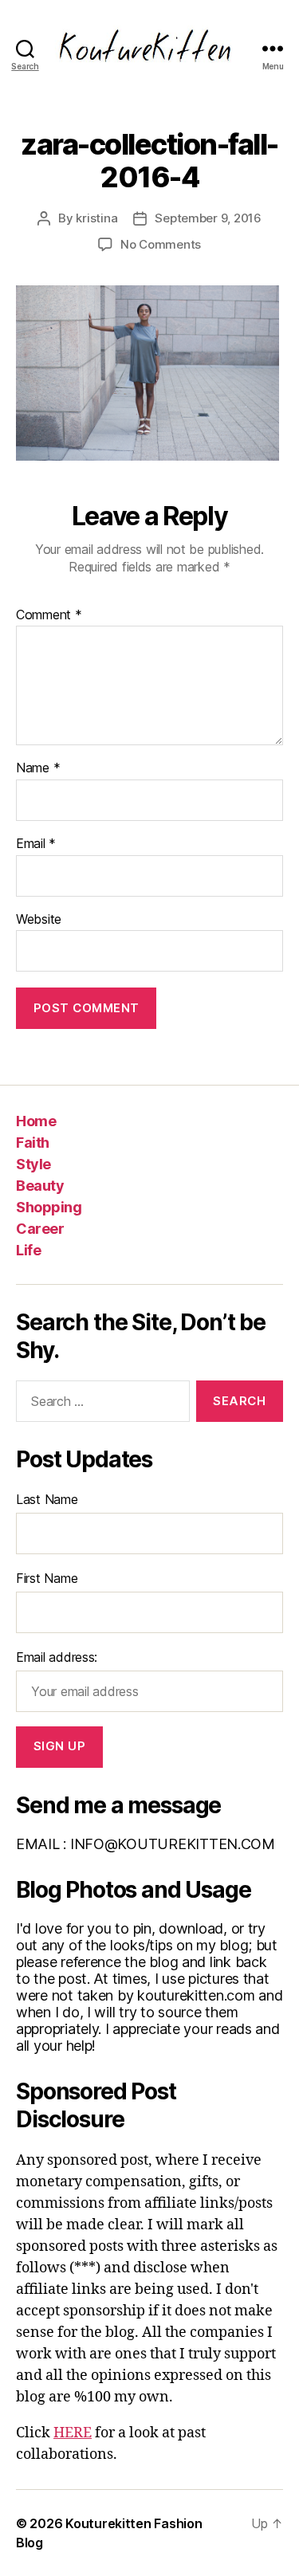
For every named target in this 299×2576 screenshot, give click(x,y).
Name (38, 768)
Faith (33, 1143)
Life (28, 1250)
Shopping (49, 1207)
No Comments (161, 244)
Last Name (47, 1499)
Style (33, 1164)
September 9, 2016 (208, 218)
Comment (49, 615)
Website (39, 920)
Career (40, 1229)
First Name (47, 1578)
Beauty (40, 1186)
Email (36, 844)
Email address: (57, 1657)
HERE (73, 2433)
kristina (96, 218)
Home (36, 1121)
